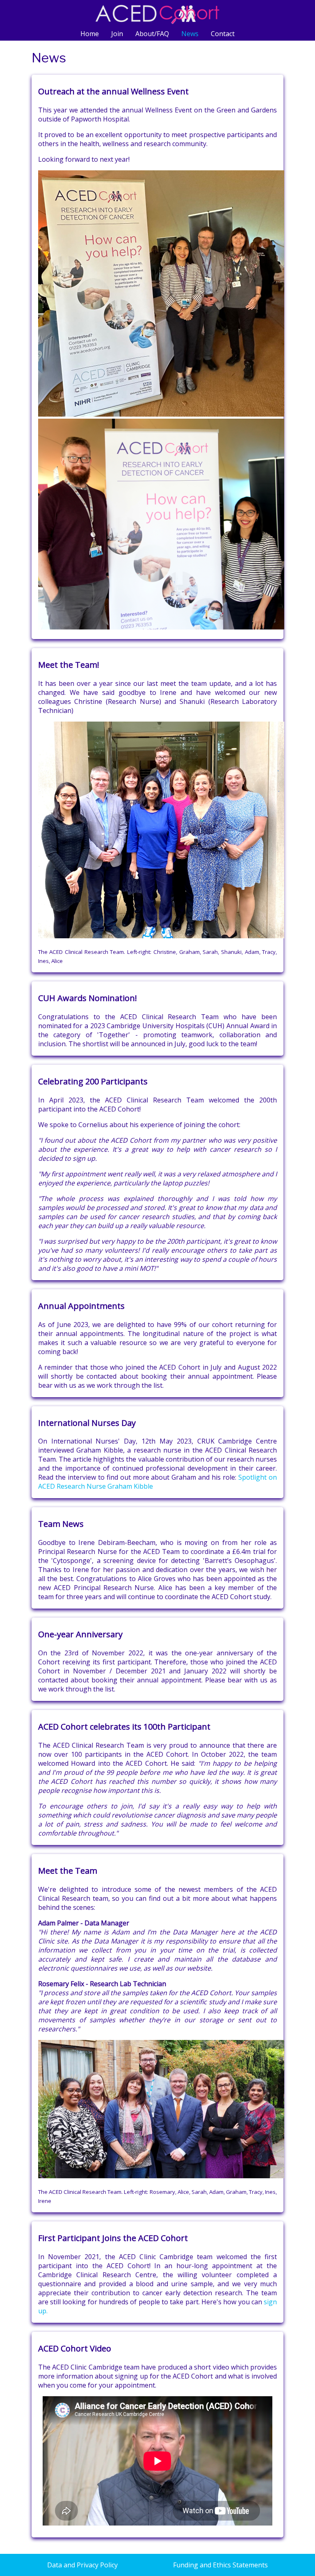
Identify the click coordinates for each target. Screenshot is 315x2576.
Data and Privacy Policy (82, 2565)
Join (117, 34)
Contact (223, 34)
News (190, 34)
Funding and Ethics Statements (220, 2565)
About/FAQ (152, 34)
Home (90, 34)
